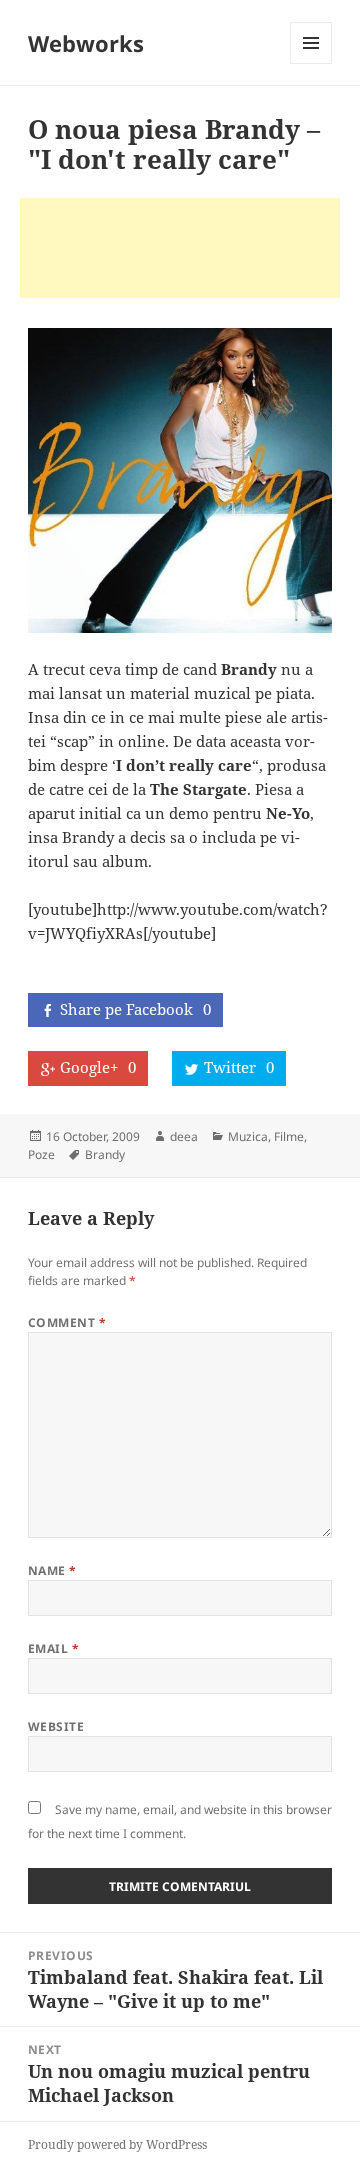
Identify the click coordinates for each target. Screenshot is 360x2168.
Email (53, 1648)
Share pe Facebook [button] (135, 1009)
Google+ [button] (98, 1067)
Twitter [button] (239, 1067)
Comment (67, 1322)
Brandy (105, 1154)
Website (56, 1726)
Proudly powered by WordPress (117, 2144)
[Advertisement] (180, 248)
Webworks (86, 43)
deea (184, 1136)
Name (52, 1570)
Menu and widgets (311, 63)
